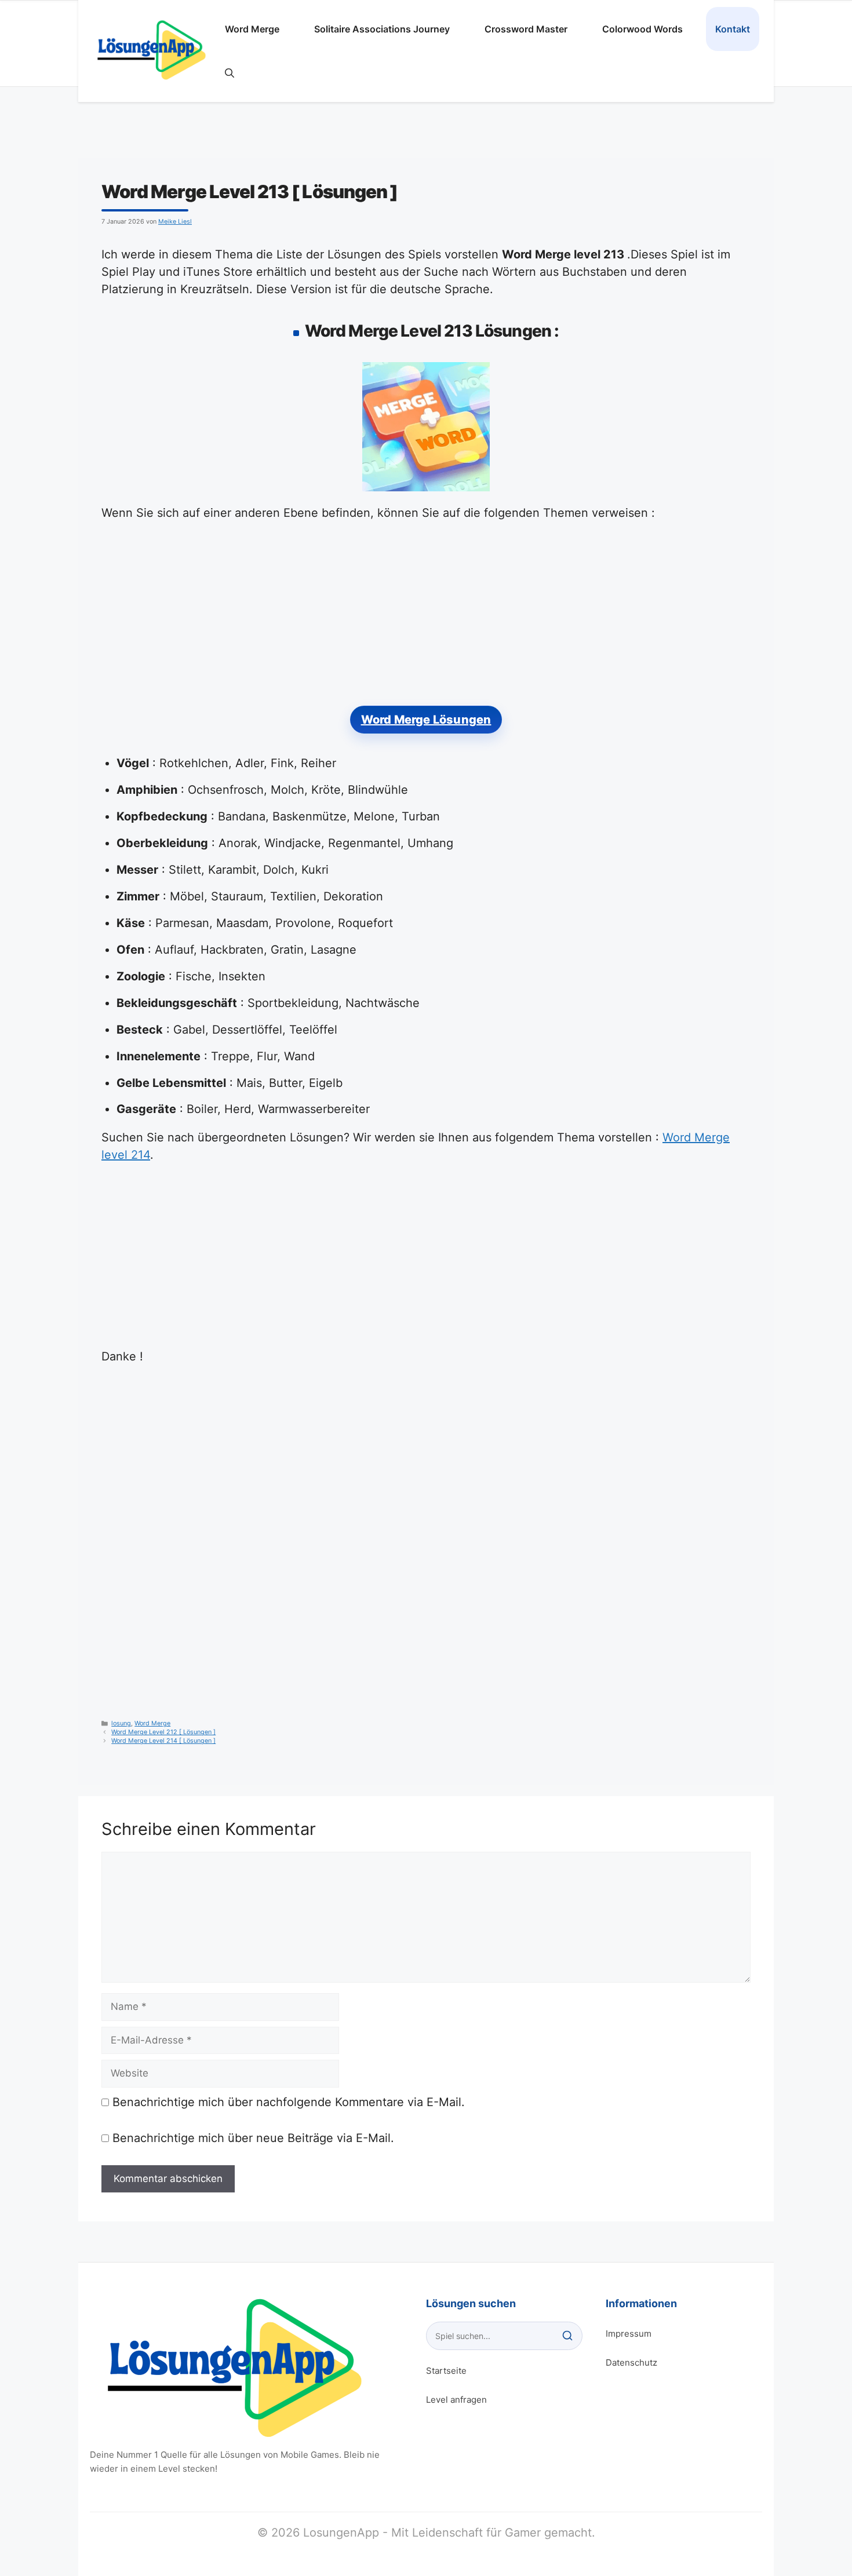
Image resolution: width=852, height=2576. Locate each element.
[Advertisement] (426, 620)
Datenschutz (631, 2362)
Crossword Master (526, 29)
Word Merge (252, 29)
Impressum (629, 2334)
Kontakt (733, 29)
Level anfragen (456, 2400)
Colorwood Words (642, 29)
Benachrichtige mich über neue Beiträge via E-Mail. (253, 2138)
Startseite (446, 2371)
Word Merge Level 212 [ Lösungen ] (163, 1732)
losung (121, 1723)
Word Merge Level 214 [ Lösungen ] (163, 1741)
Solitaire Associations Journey (382, 29)
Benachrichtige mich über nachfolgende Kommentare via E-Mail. (289, 2102)
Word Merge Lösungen (426, 720)
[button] (230, 73)
